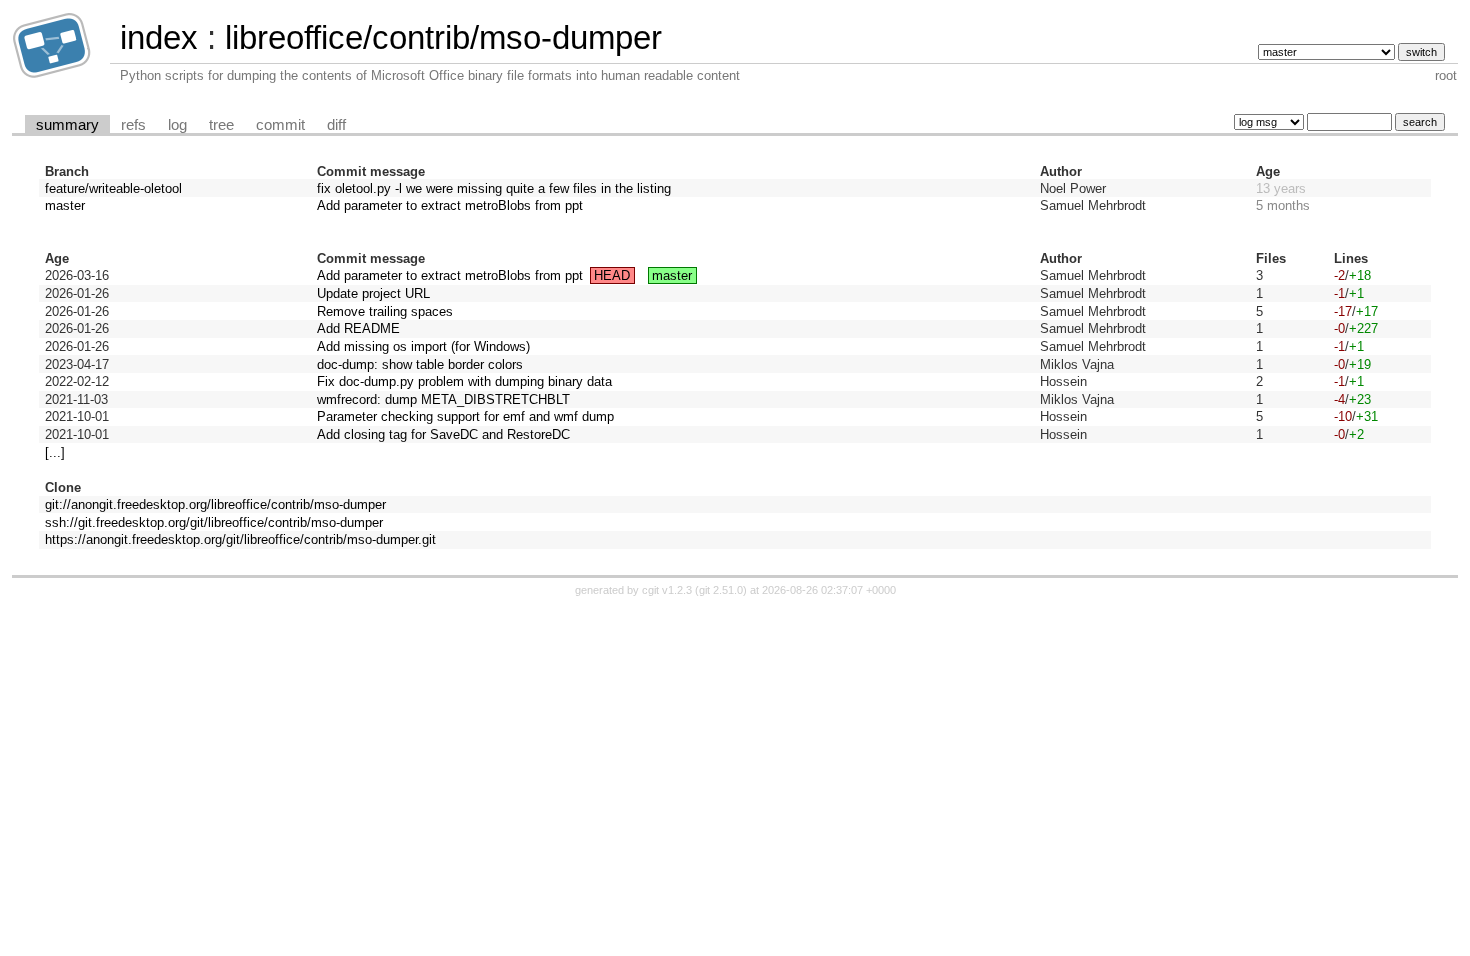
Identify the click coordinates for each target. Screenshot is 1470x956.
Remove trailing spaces (385, 311)
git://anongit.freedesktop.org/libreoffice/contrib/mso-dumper (215, 504)
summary (67, 125)
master (65, 205)
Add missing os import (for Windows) (423, 346)
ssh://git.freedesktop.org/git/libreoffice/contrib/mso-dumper (214, 522)
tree (221, 125)
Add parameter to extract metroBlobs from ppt (450, 205)
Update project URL (373, 293)
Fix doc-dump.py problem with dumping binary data (464, 381)
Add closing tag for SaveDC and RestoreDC (443, 434)
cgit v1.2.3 (667, 590)
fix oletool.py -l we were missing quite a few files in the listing (494, 188)
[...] (55, 452)
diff (336, 125)
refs (133, 125)
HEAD (612, 275)
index (159, 37)
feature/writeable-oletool (113, 188)
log (177, 125)
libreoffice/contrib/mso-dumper (443, 37)
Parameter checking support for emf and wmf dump (465, 416)
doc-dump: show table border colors (420, 364)
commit (280, 125)
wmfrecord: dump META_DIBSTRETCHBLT (443, 399)
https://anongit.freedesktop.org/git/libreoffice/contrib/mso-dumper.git (240, 539)
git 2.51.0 (721, 590)
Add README (358, 328)
